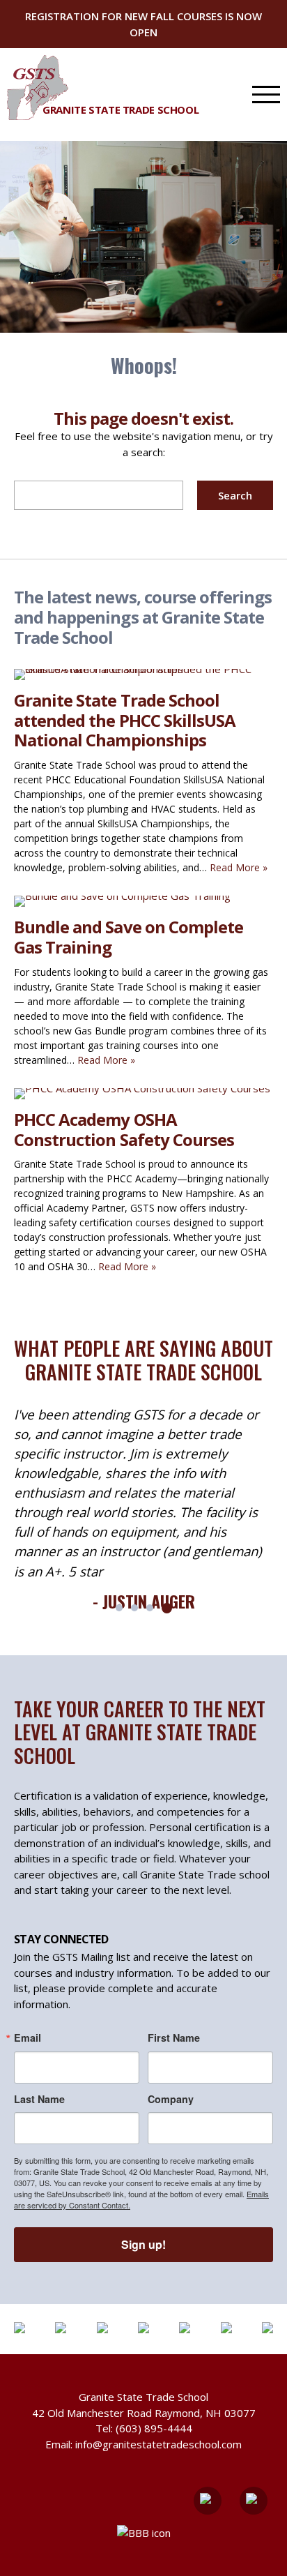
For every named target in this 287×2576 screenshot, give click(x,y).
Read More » (239, 867)
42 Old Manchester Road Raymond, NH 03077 (144, 2413)
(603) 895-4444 (154, 2428)
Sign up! (143, 2244)
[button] (119, 1608)
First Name (174, 2038)
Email (28, 2038)
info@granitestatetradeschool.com (158, 2444)
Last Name (39, 2099)
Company (171, 2099)
